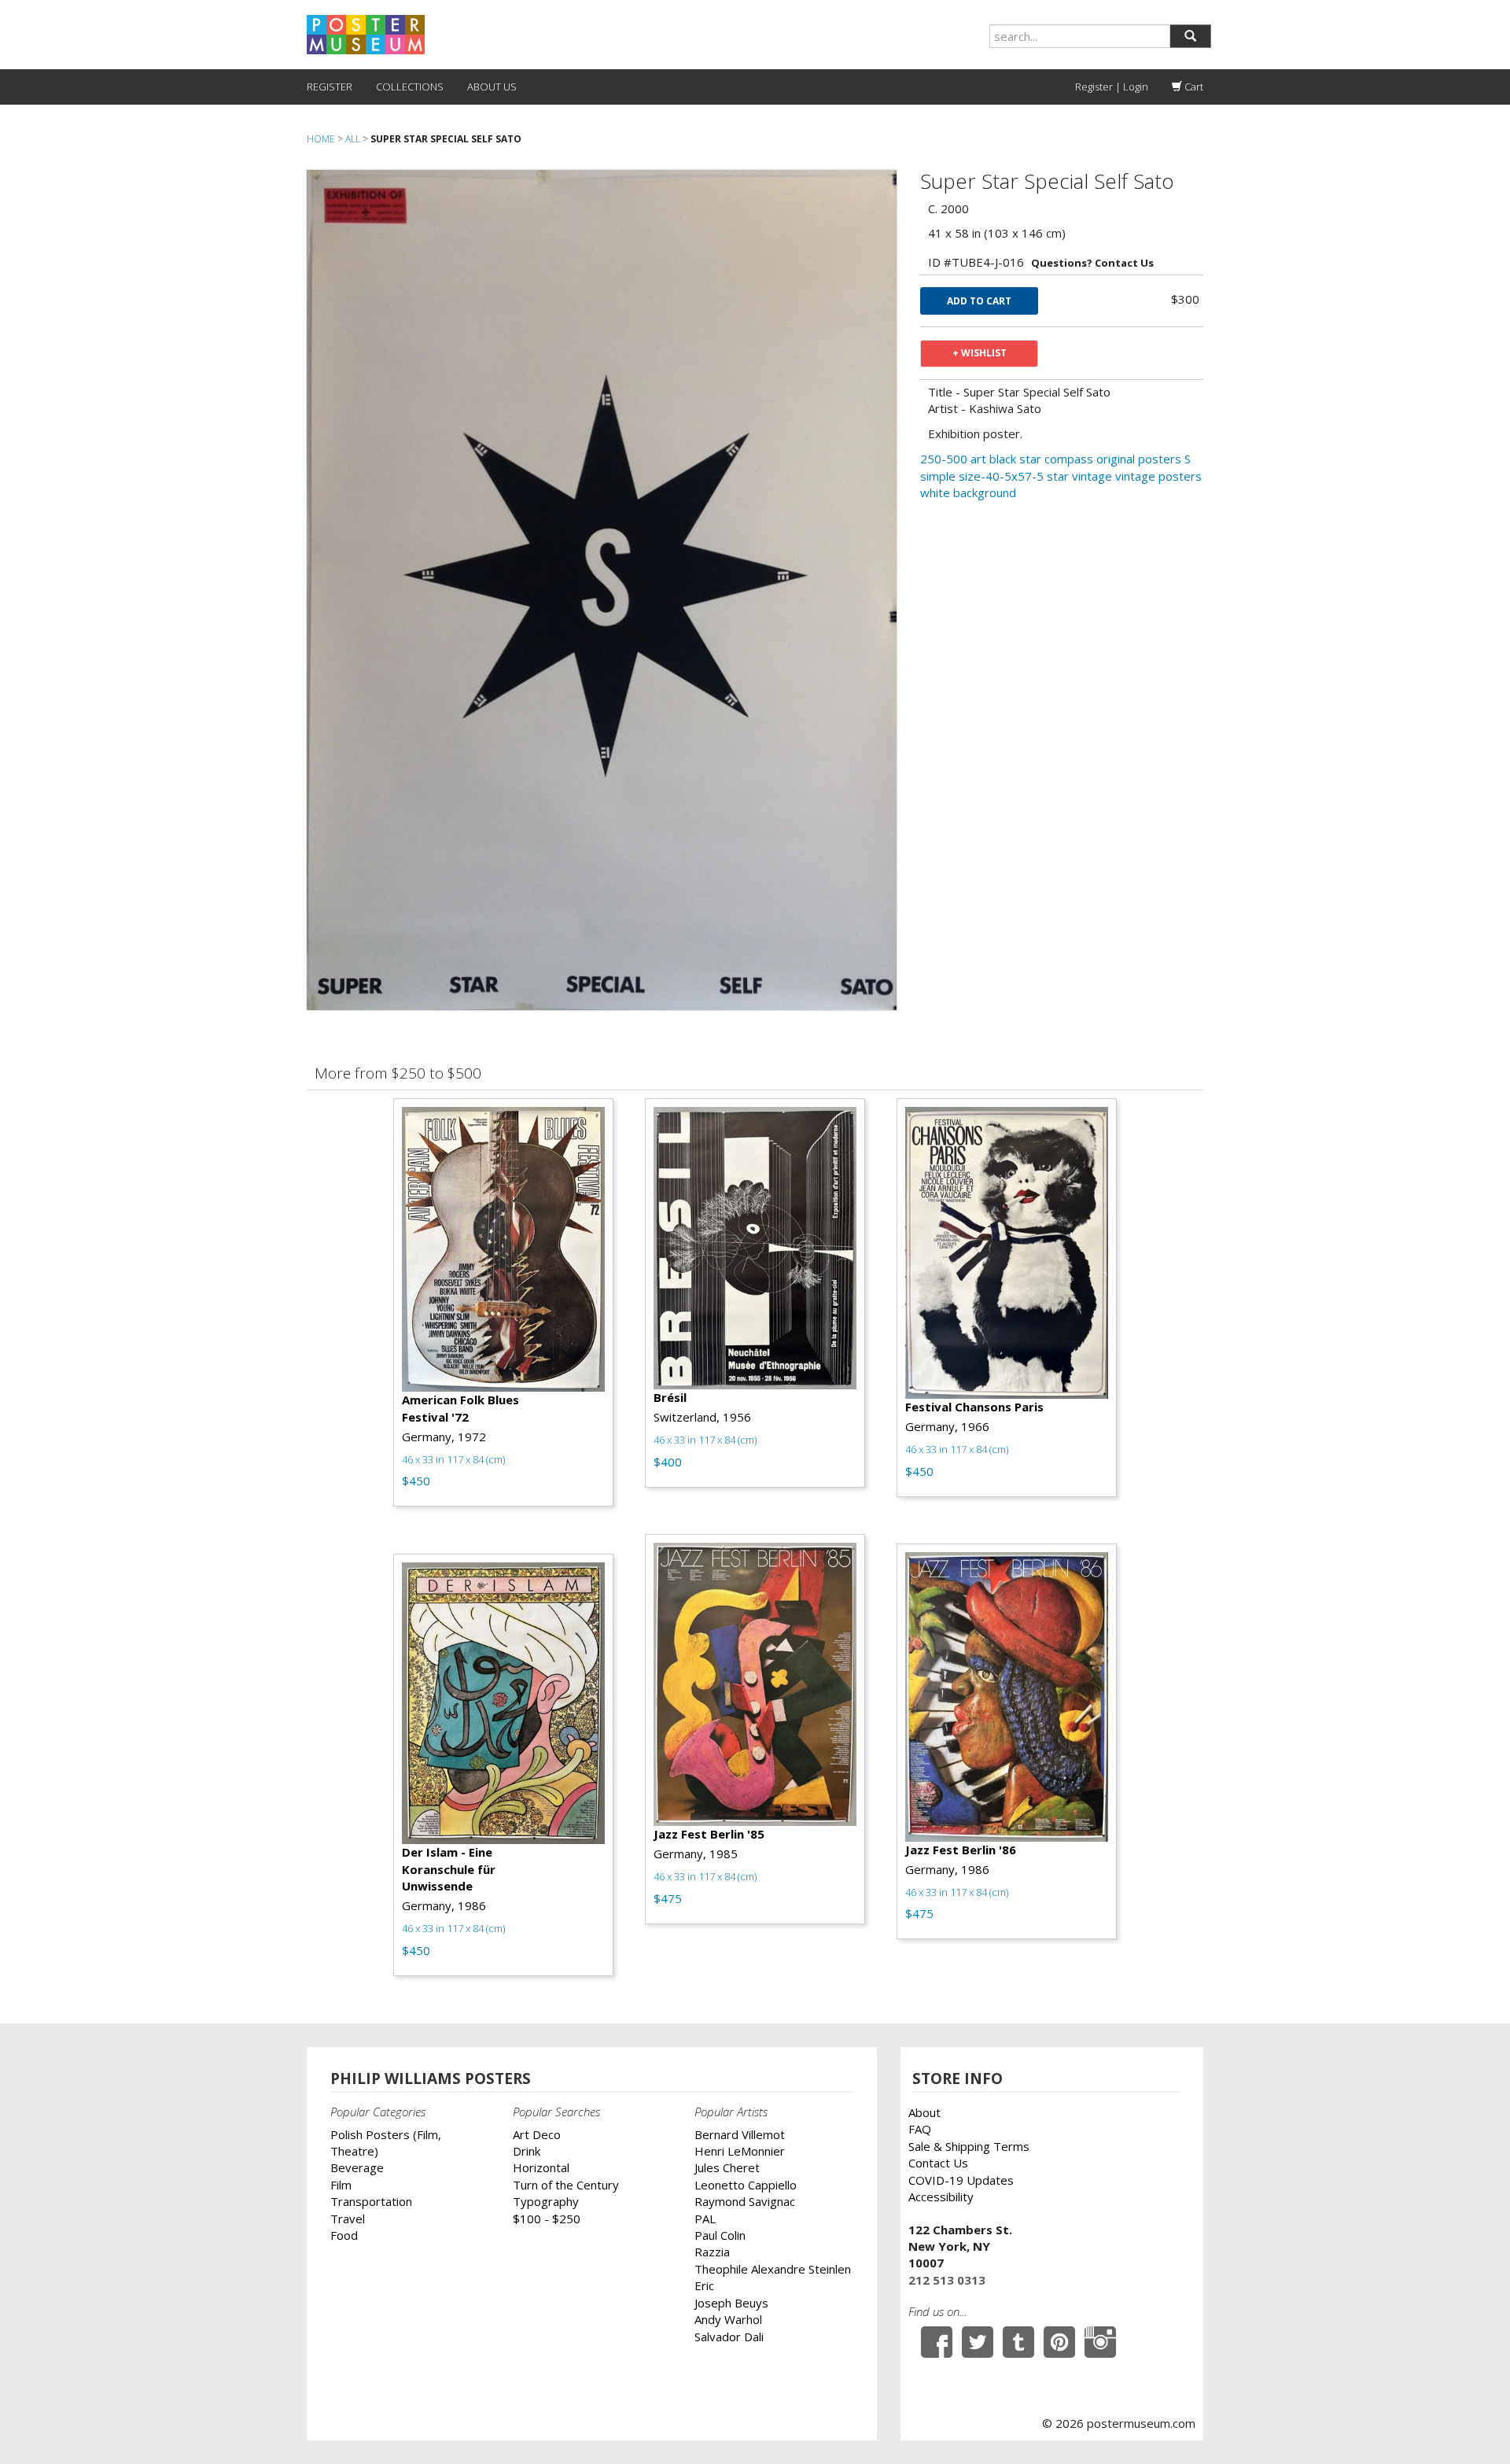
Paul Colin (720, 2235)
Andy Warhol (728, 2319)
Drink (527, 2151)
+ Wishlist (980, 353)
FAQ (920, 2129)
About (924, 2112)
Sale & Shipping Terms (969, 2146)
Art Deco (537, 2134)
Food (344, 2235)
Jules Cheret (727, 2167)
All (353, 139)
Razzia (712, 2252)
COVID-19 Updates (961, 2180)
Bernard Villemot (740, 2134)
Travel (348, 2219)
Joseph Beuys (731, 2303)
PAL (705, 2219)
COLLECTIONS (410, 87)
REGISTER (330, 87)
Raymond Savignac (745, 2201)
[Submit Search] (1190, 36)
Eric (704, 2285)
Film (341, 2185)
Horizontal (541, 2167)
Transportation (371, 2201)
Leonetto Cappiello (746, 2185)
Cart (1193, 87)
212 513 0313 (947, 2280)
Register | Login (1112, 87)
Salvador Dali (729, 2337)
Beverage (357, 2167)
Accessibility (941, 2197)
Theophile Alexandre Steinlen (773, 2269)
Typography (546, 2201)
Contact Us (938, 2163)
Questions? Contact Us (1092, 263)
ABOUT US (492, 87)
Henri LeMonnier (740, 2151)
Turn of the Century (566, 2185)
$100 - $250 (547, 2219)
